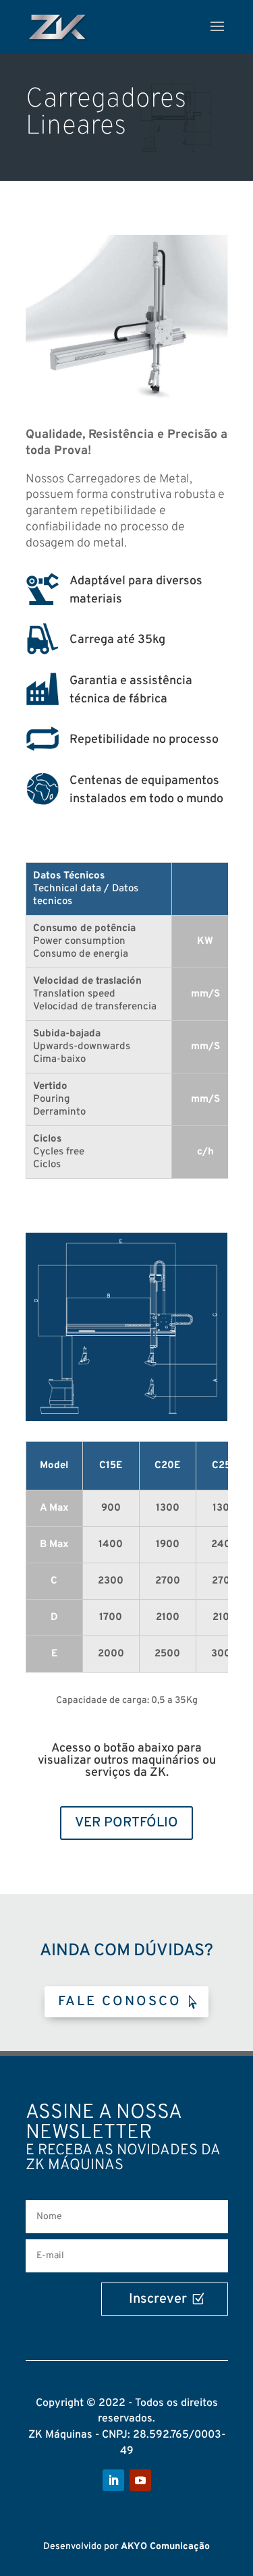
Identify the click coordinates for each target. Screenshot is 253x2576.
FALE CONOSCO (120, 2002)
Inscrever (158, 2299)
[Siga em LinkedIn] (113, 2480)
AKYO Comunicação (165, 2547)
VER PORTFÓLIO (126, 1823)
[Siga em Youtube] (140, 2480)
